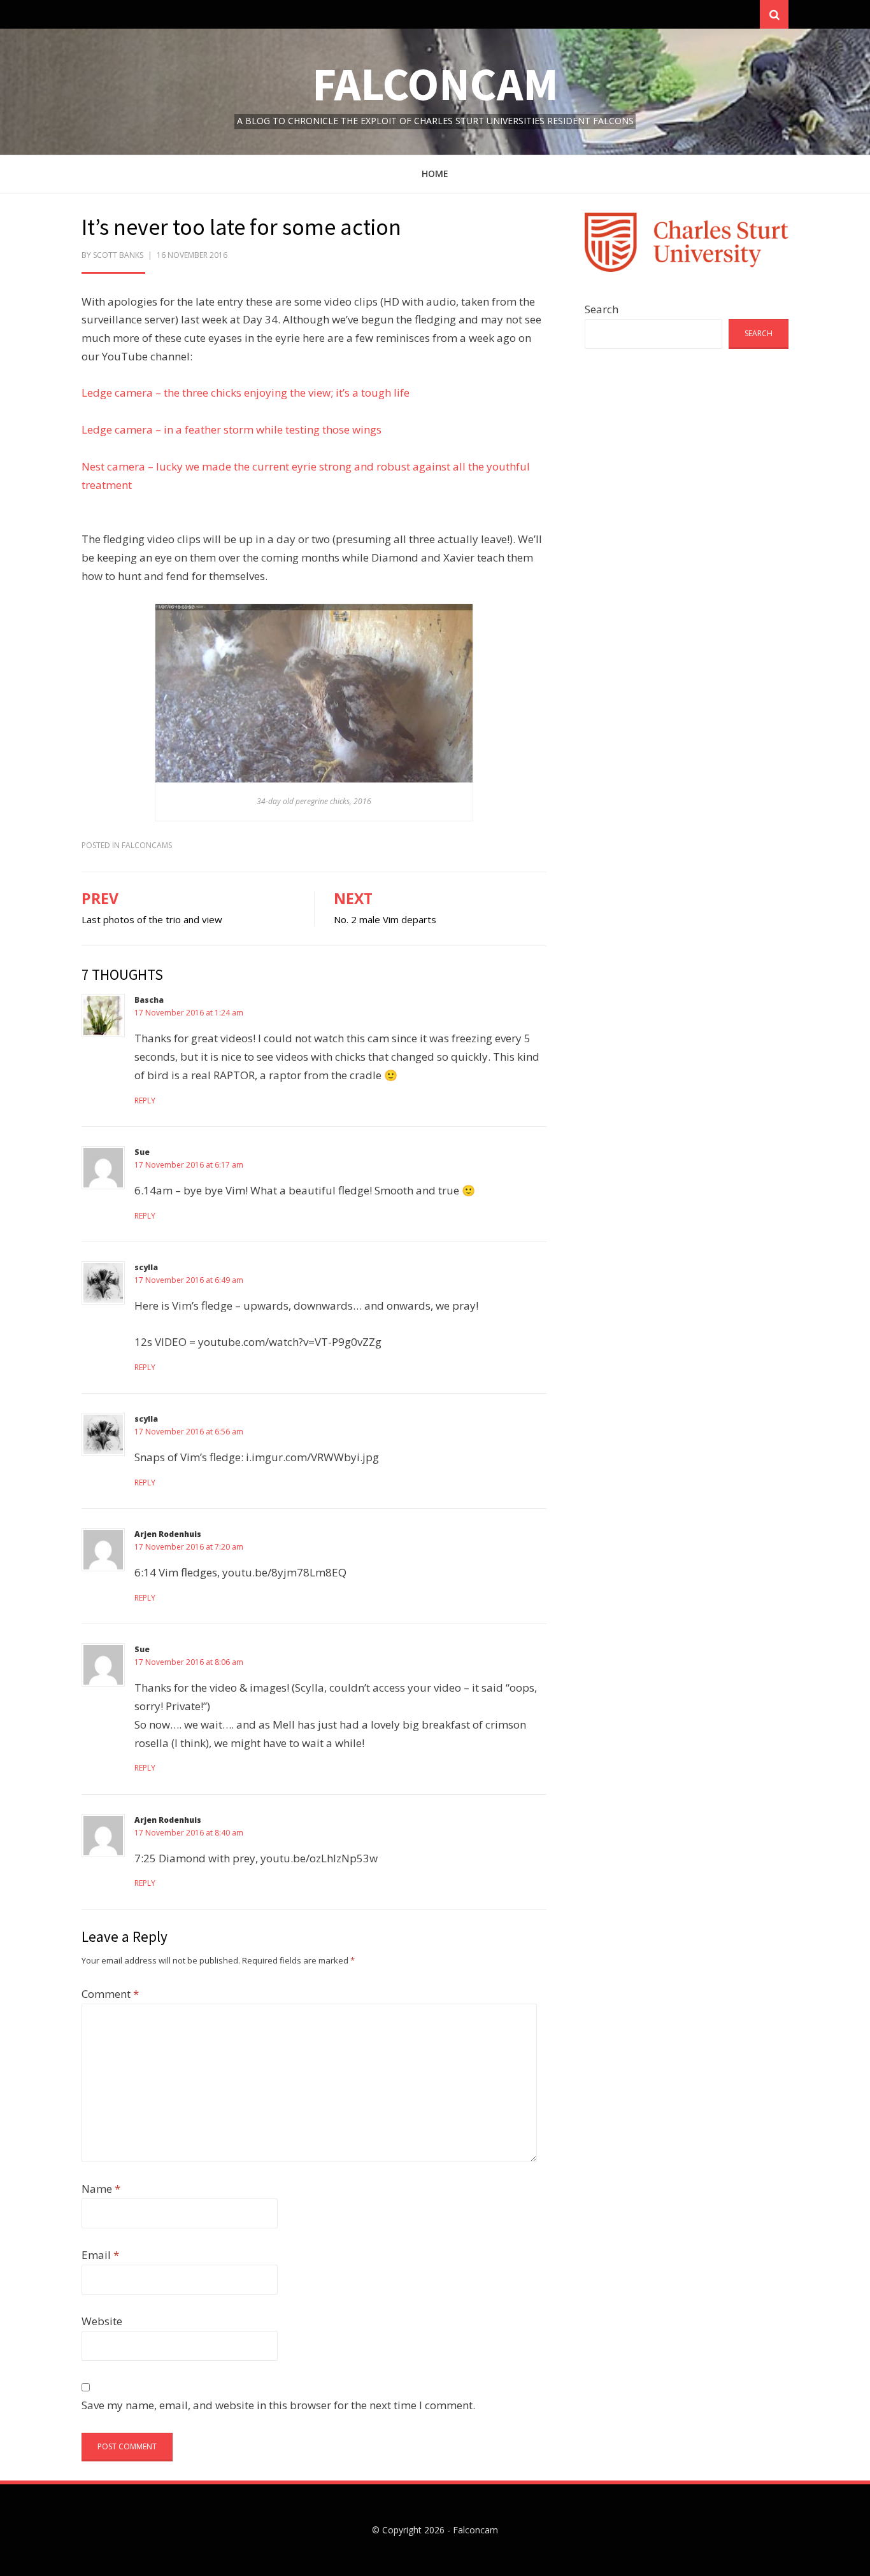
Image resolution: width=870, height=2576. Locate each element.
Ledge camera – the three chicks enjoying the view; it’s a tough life (246, 393)
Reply (145, 1100)
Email (100, 2255)
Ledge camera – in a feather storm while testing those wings (232, 429)
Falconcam (435, 84)
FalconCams (147, 845)
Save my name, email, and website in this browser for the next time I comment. (278, 2405)
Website (102, 2321)
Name (101, 2189)
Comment (110, 1994)
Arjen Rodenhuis (168, 1534)
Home (435, 173)
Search (602, 309)
